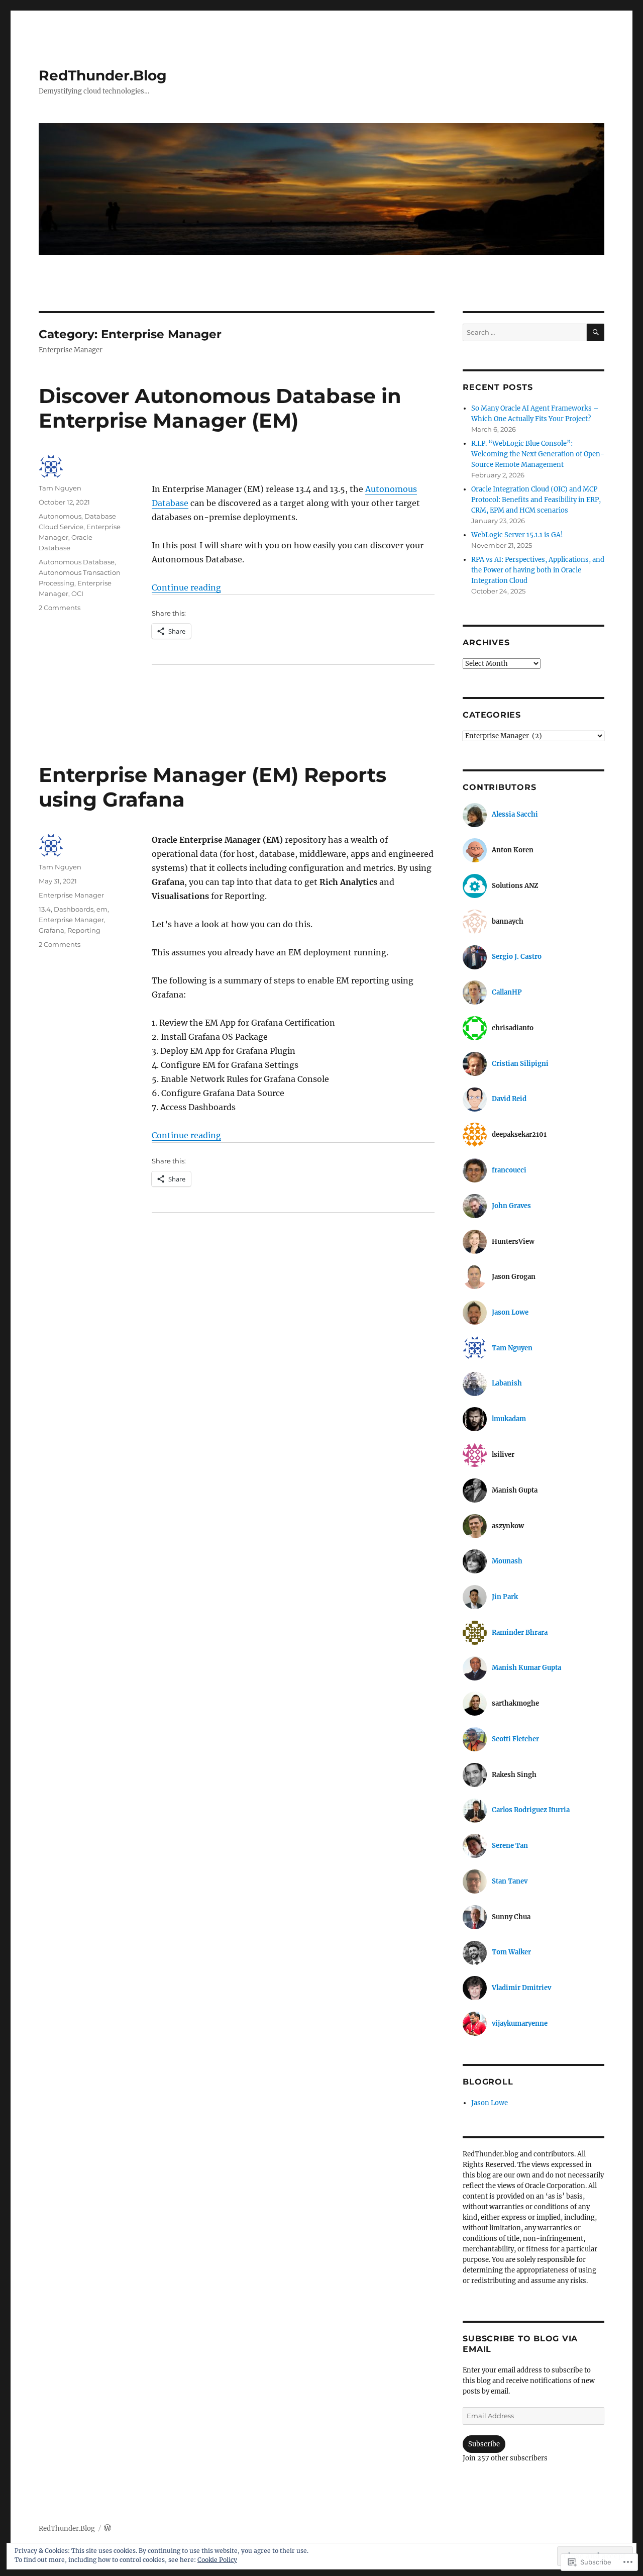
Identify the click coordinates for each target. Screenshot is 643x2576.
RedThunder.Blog (103, 75)
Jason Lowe (490, 2103)
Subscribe (484, 2444)
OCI (77, 593)
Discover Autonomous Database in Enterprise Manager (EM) (220, 408)
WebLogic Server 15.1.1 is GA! (517, 535)
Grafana (51, 930)
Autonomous (60, 516)
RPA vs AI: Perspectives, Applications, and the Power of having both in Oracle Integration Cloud (538, 570)
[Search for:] (524, 332)
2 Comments (60, 608)
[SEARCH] (596, 332)
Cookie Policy (217, 2560)
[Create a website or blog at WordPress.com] (108, 2529)
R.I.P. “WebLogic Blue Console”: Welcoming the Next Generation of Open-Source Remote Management (538, 454)
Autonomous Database (77, 562)
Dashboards (74, 909)
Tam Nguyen (60, 488)
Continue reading (186, 587)
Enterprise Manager (71, 895)
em (102, 909)
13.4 (45, 909)
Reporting (84, 930)
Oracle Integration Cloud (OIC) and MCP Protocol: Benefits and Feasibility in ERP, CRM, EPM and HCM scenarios (536, 500)
